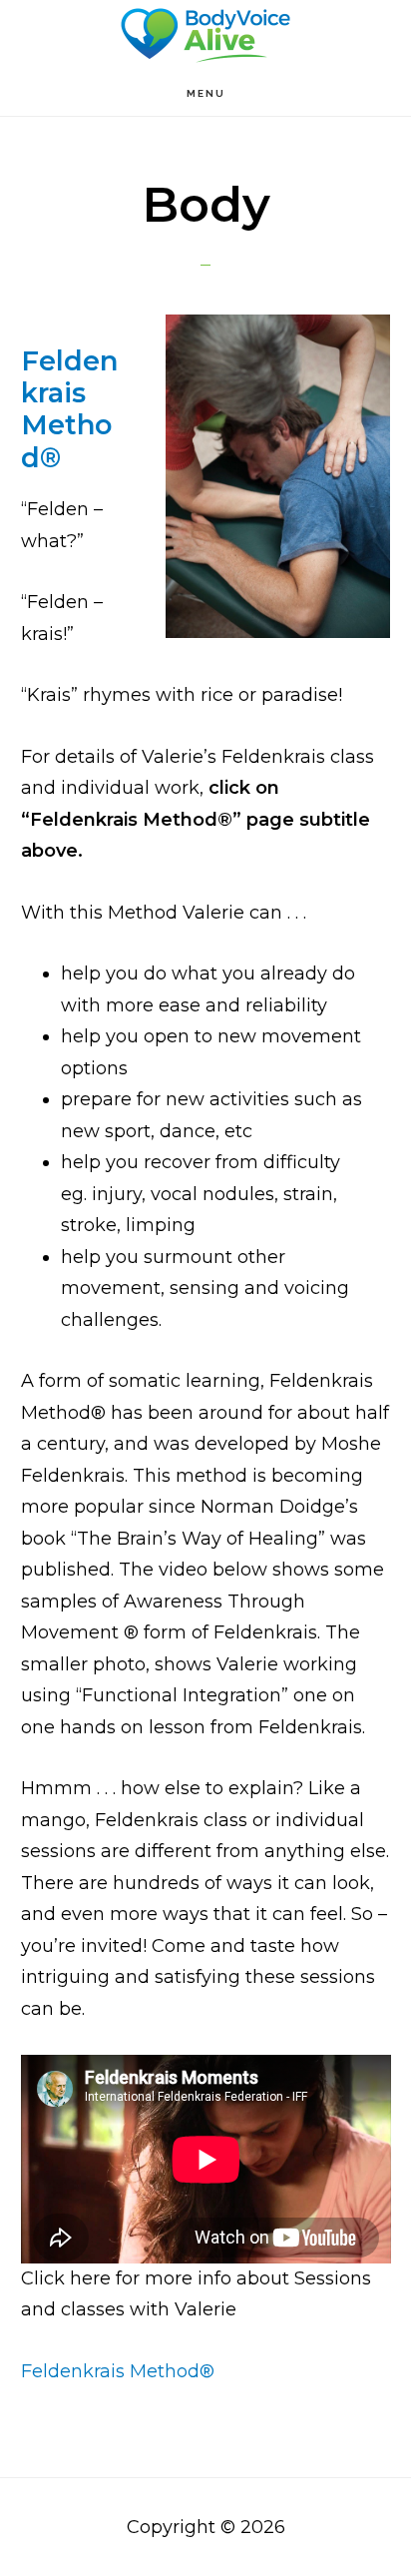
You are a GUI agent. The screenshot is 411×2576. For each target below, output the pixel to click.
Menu (206, 93)
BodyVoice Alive (205, 35)
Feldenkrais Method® (69, 409)
